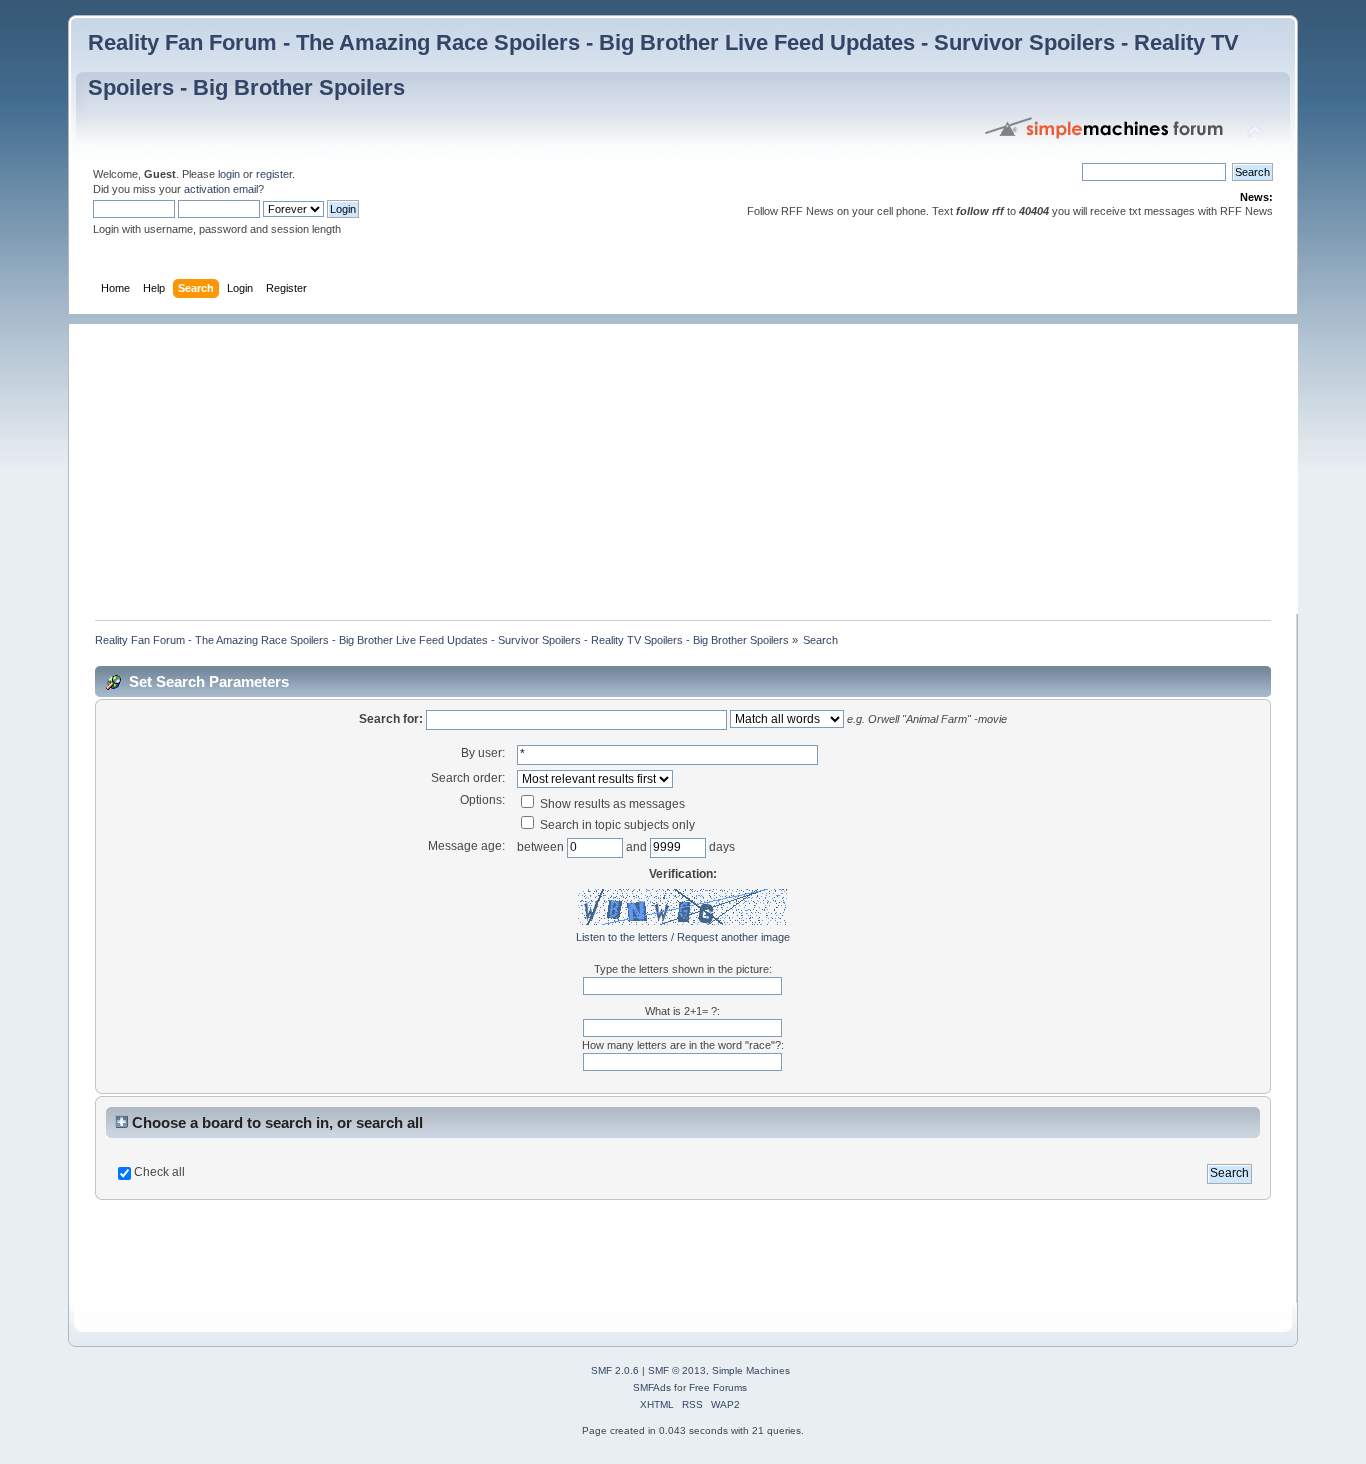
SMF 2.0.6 (615, 1370)
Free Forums (718, 1387)
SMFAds (652, 1387)
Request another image (733, 937)
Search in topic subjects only (616, 825)
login (229, 174)
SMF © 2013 (677, 1370)
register (274, 174)
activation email (221, 189)
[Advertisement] (693, 464)
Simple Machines (751, 1370)
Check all (159, 1172)
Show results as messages (611, 804)
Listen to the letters (622, 937)
